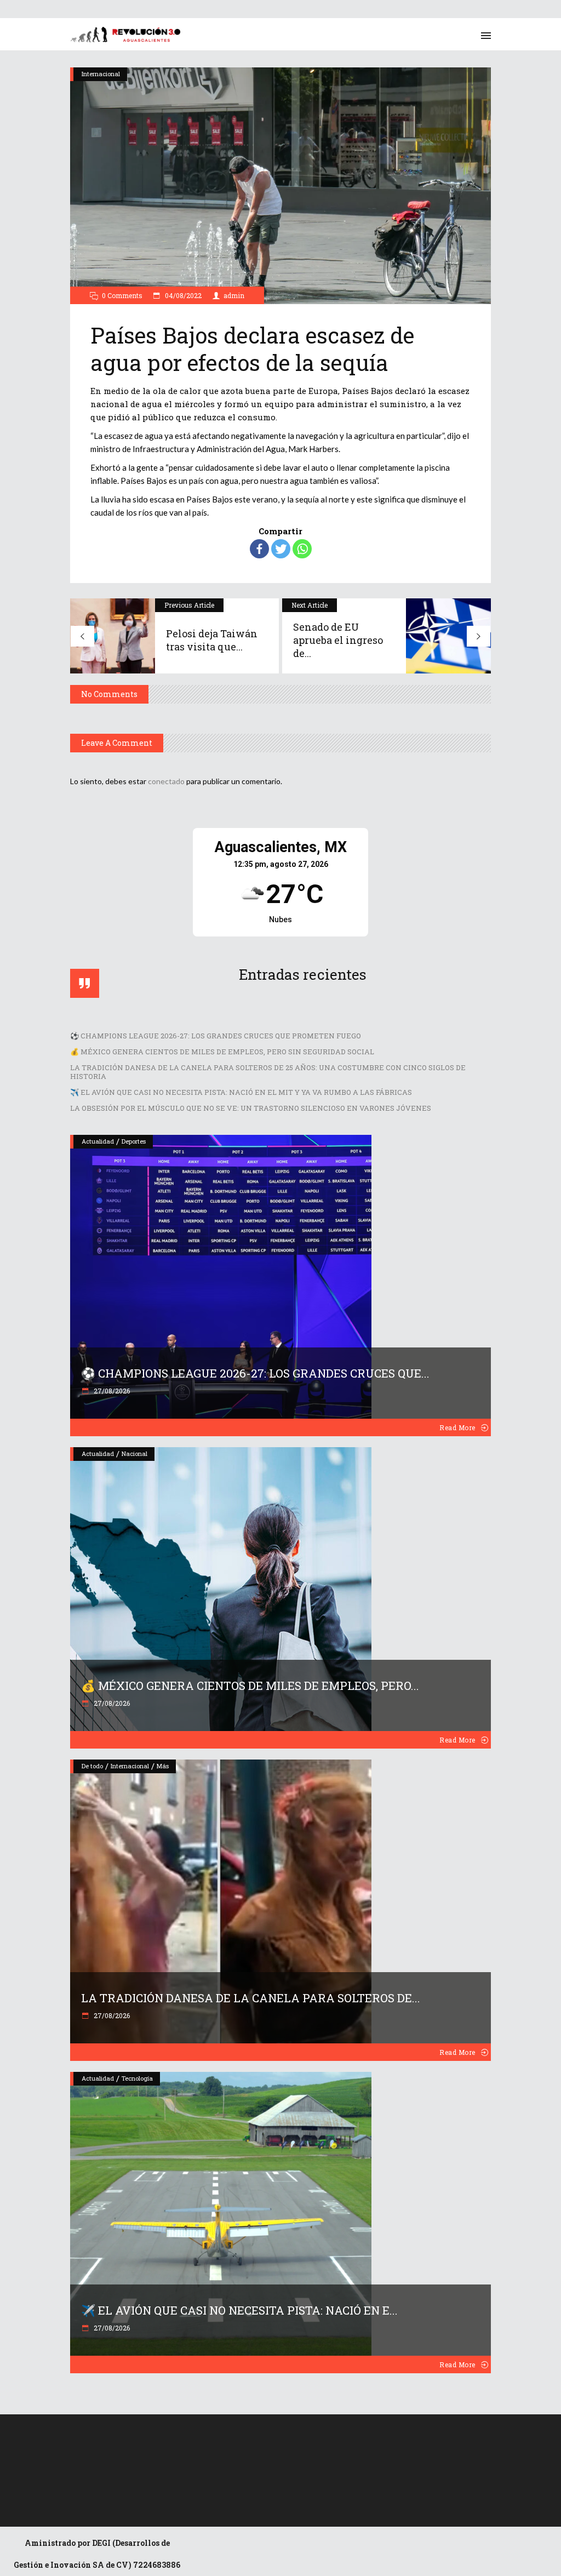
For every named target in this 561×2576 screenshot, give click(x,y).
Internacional (101, 74)
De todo (92, 1766)
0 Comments (122, 295)
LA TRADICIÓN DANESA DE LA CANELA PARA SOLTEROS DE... (251, 1998)
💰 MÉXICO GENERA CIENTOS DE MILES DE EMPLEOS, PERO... (250, 1686)
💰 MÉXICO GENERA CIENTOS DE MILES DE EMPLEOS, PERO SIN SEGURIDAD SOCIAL (222, 1052)
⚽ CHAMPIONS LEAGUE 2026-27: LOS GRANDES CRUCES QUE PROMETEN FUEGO (216, 1036)
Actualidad (98, 1141)
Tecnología (137, 2078)
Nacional (134, 1453)
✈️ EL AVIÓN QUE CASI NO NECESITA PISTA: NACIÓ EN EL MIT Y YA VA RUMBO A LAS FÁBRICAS (241, 1092)
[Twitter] (281, 549)
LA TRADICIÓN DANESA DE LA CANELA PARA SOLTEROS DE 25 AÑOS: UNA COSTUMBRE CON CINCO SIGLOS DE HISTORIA (268, 1072)
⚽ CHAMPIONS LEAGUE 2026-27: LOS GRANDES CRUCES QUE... (255, 1373)
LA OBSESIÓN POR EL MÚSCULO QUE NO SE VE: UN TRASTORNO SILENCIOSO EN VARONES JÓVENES (251, 1108)
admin (234, 295)
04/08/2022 (182, 295)
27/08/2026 (111, 1391)
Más (163, 1766)
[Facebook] (259, 549)
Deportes (134, 1141)
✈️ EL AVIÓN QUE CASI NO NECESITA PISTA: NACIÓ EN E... (239, 2310)
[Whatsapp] (302, 549)
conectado (166, 781)
